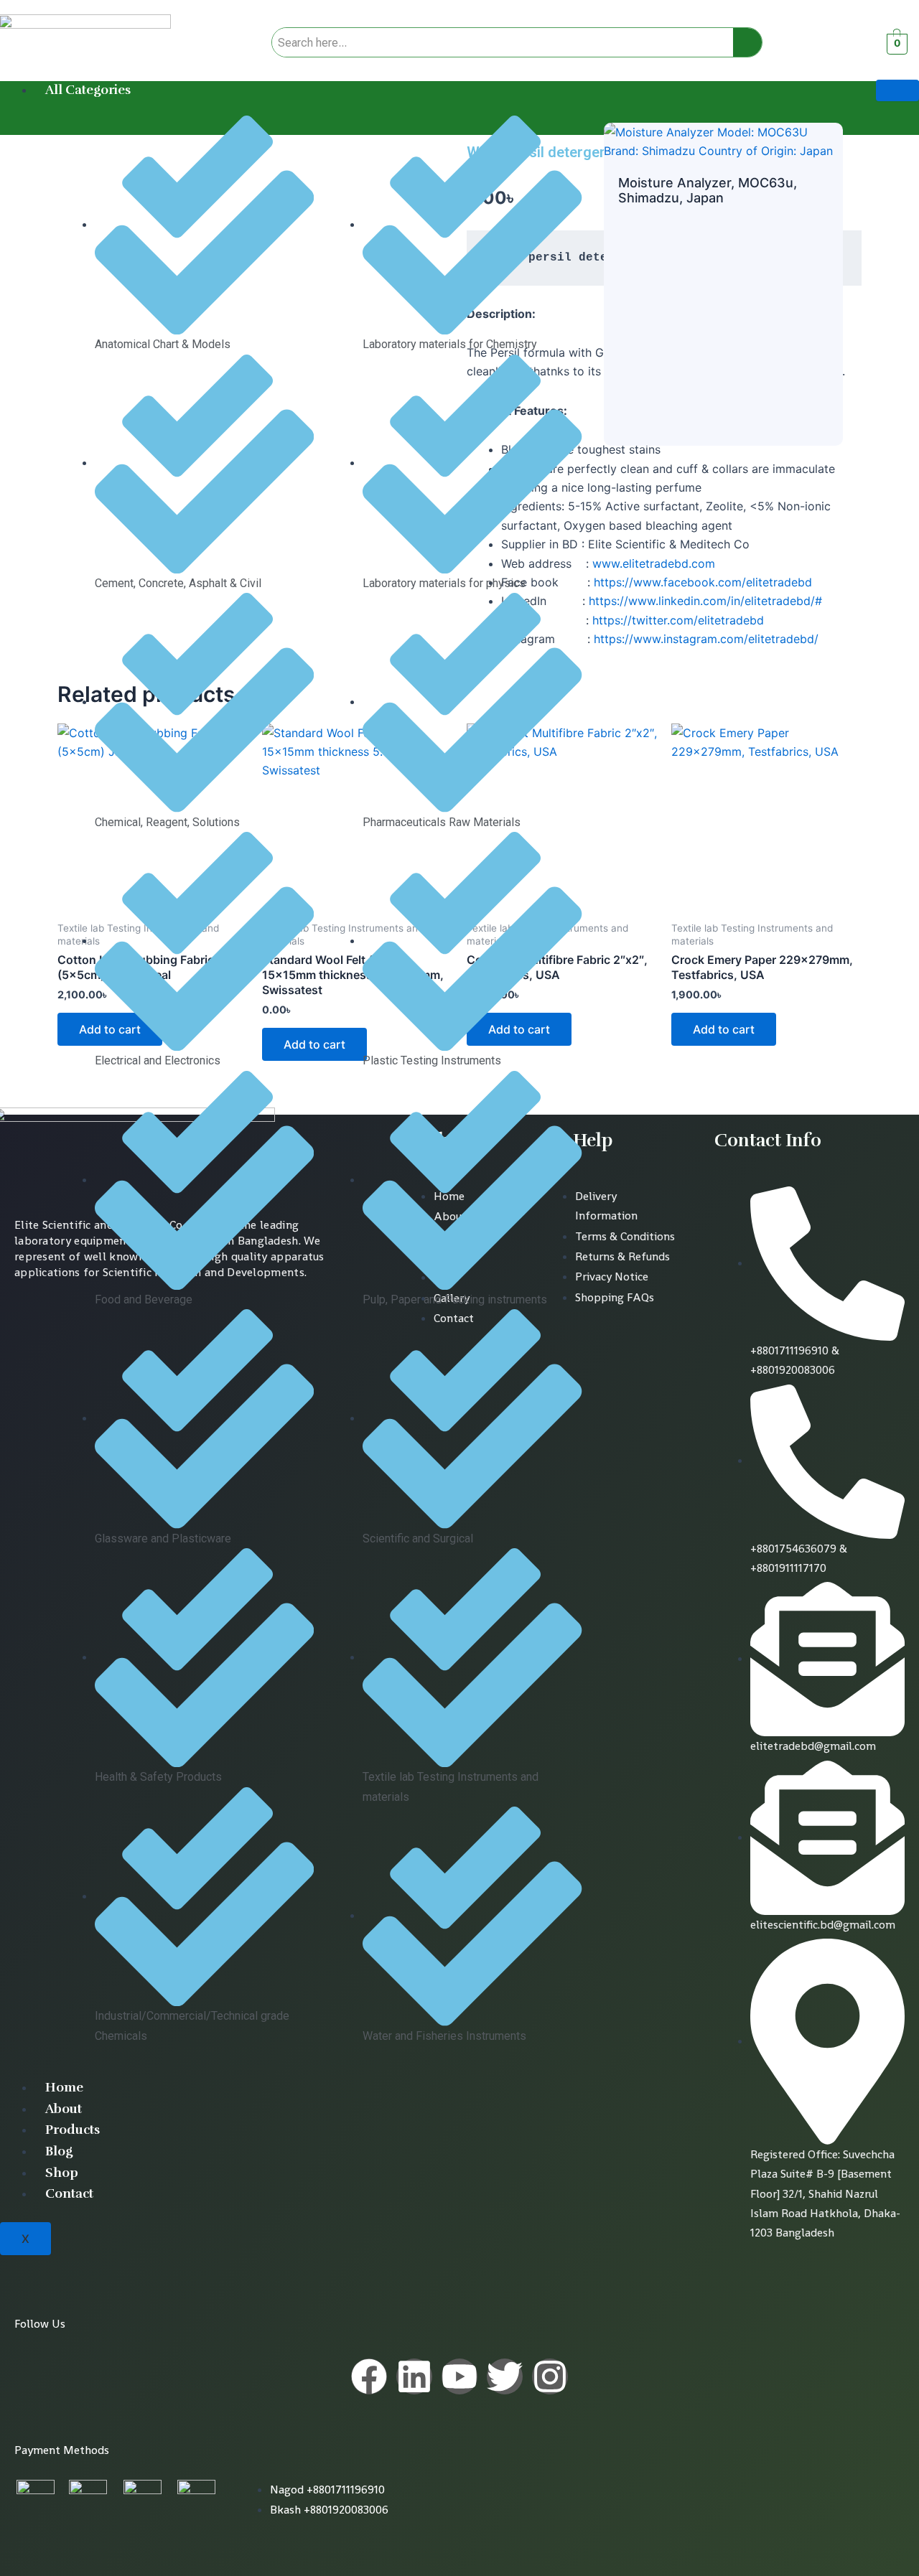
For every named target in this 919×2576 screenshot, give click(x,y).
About (64, 2109)
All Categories (88, 90)
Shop (62, 2173)
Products (73, 2130)
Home (64, 2087)
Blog (59, 2151)
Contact (69, 2193)
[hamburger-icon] (897, 90)
